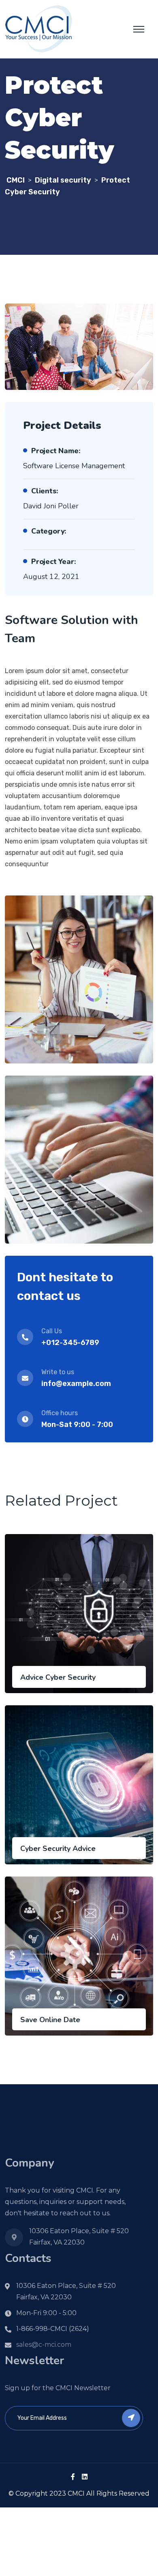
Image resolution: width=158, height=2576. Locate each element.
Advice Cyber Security (58, 1677)
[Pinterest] (85, 2477)
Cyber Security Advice (58, 1849)
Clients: (45, 491)
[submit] (131, 2418)
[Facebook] (73, 2477)
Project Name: (56, 451)
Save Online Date (50, 2020)
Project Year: (53, 562)
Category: (49, 531)
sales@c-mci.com (44, 2345)
